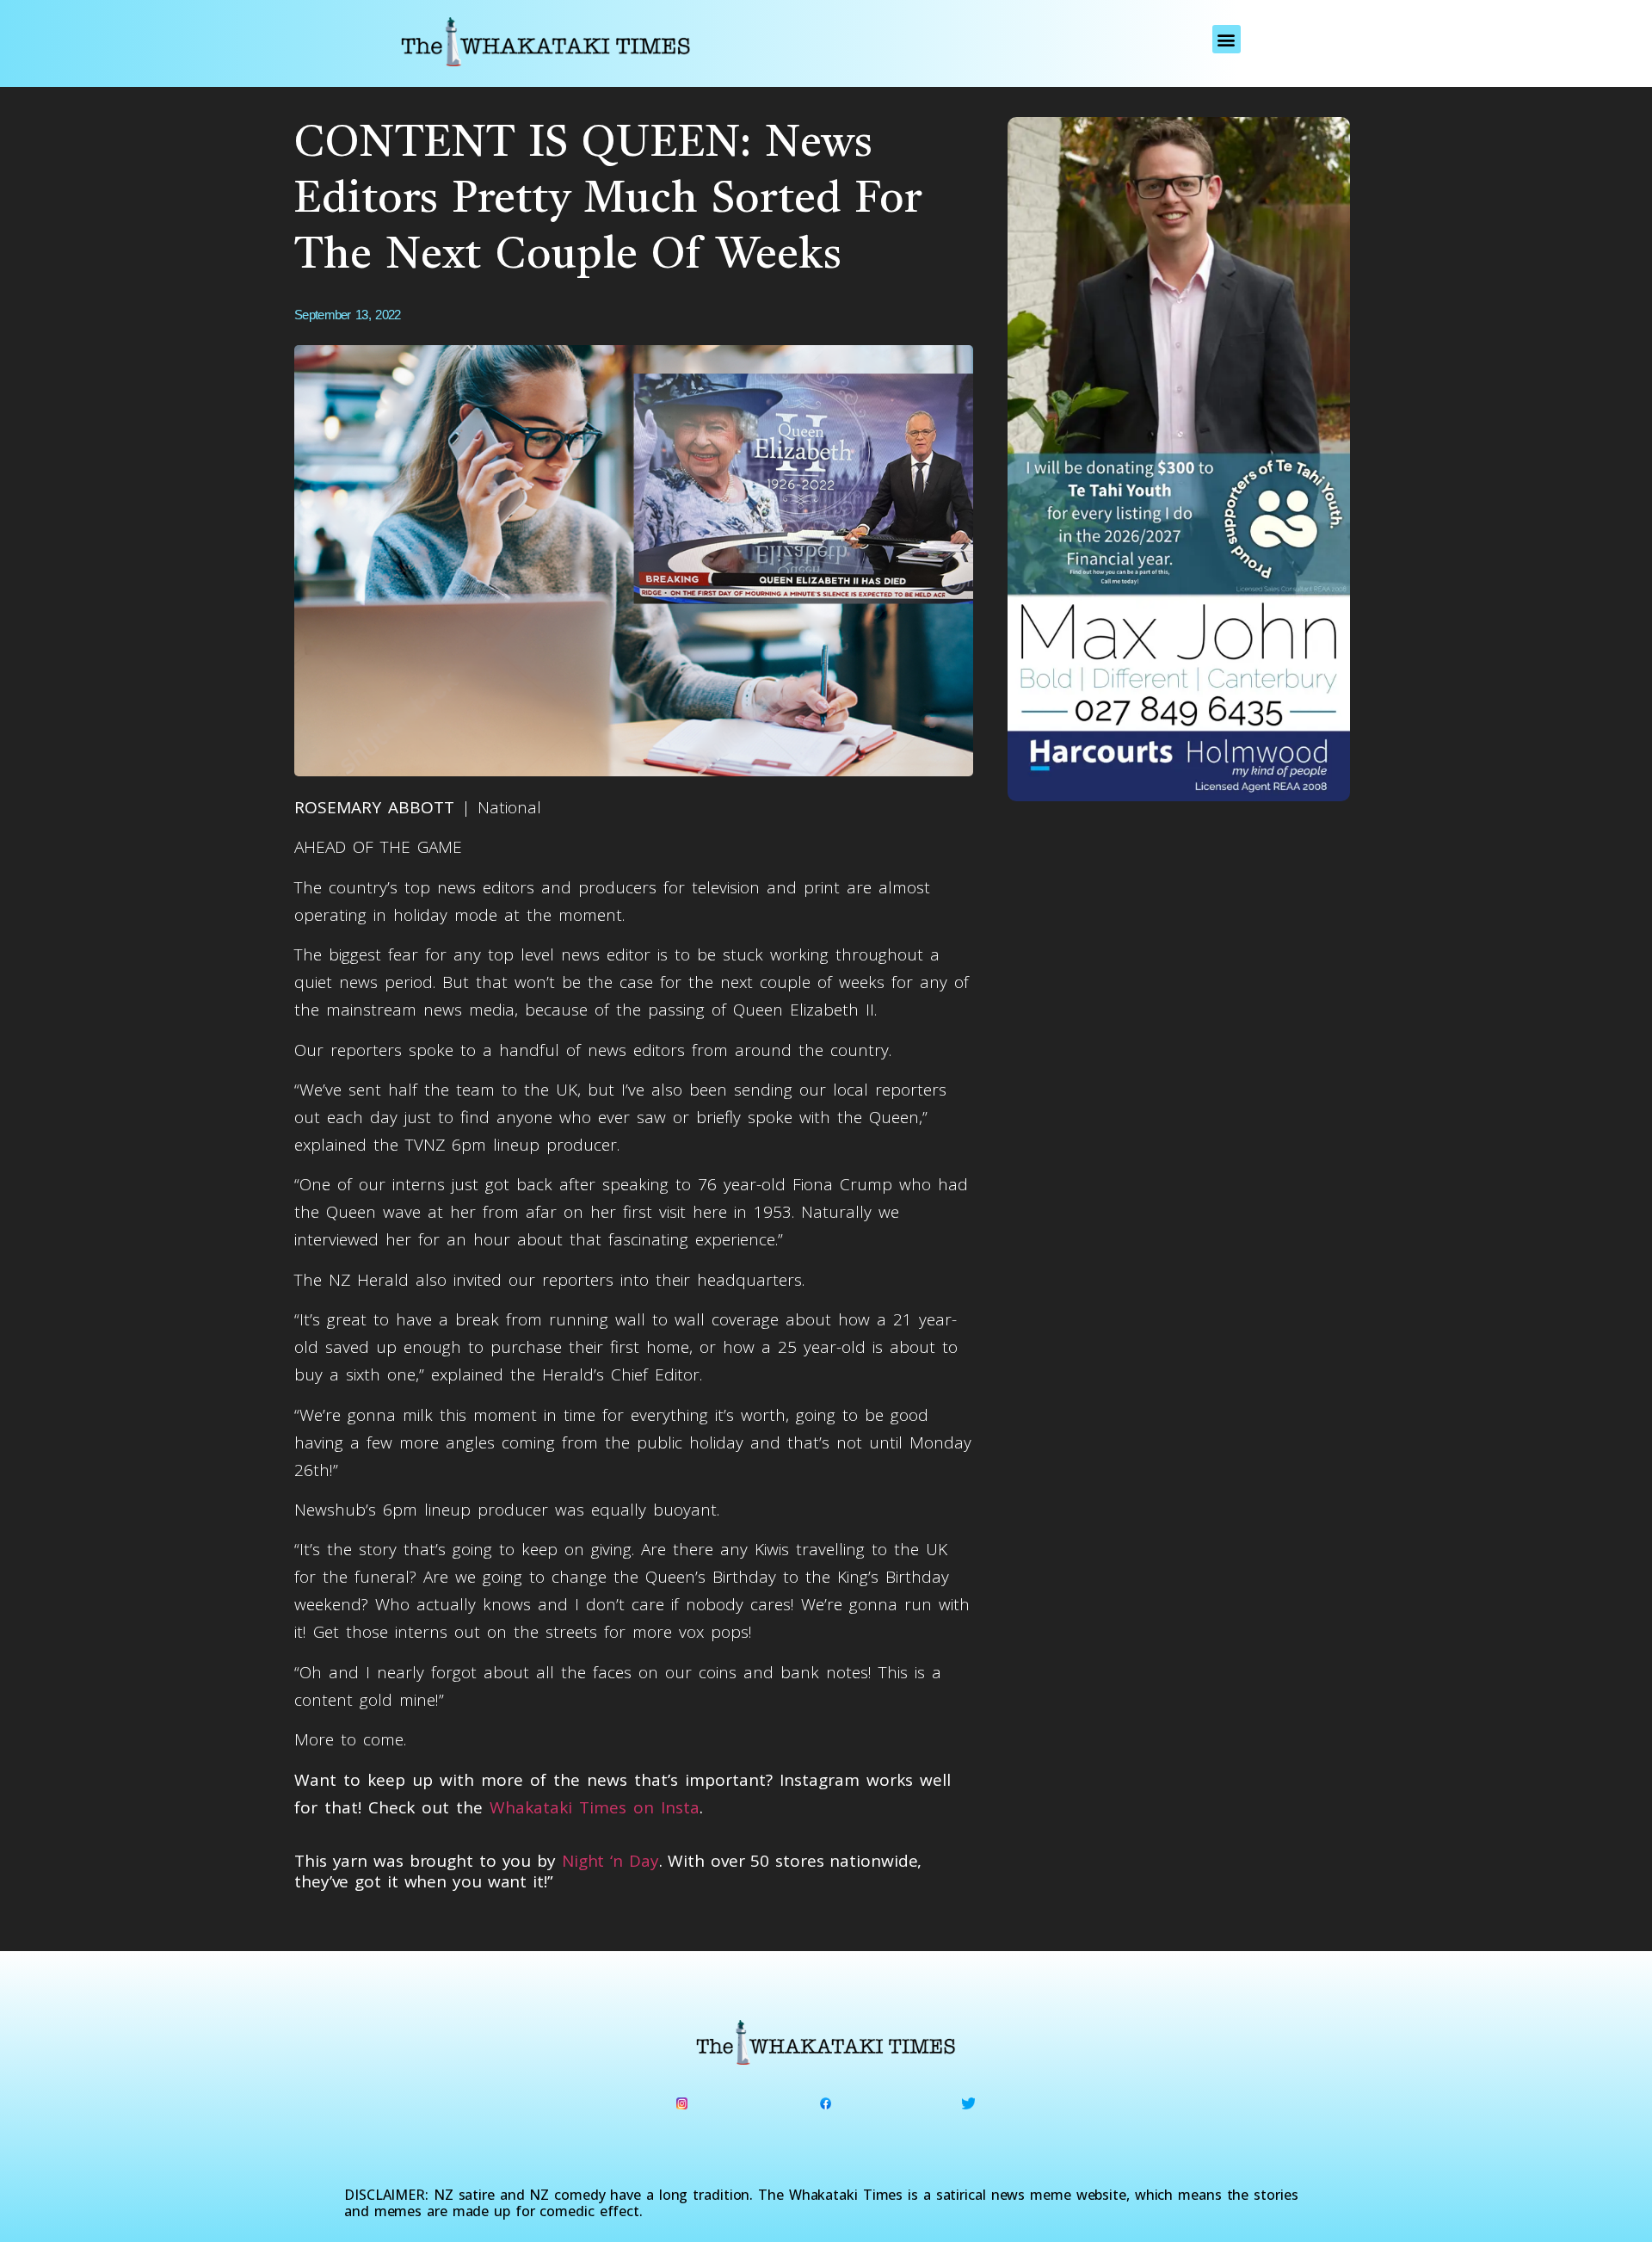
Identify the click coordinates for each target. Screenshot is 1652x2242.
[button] (1227, 39)
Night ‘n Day (610, 1861)
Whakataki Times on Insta (595, 1807)
